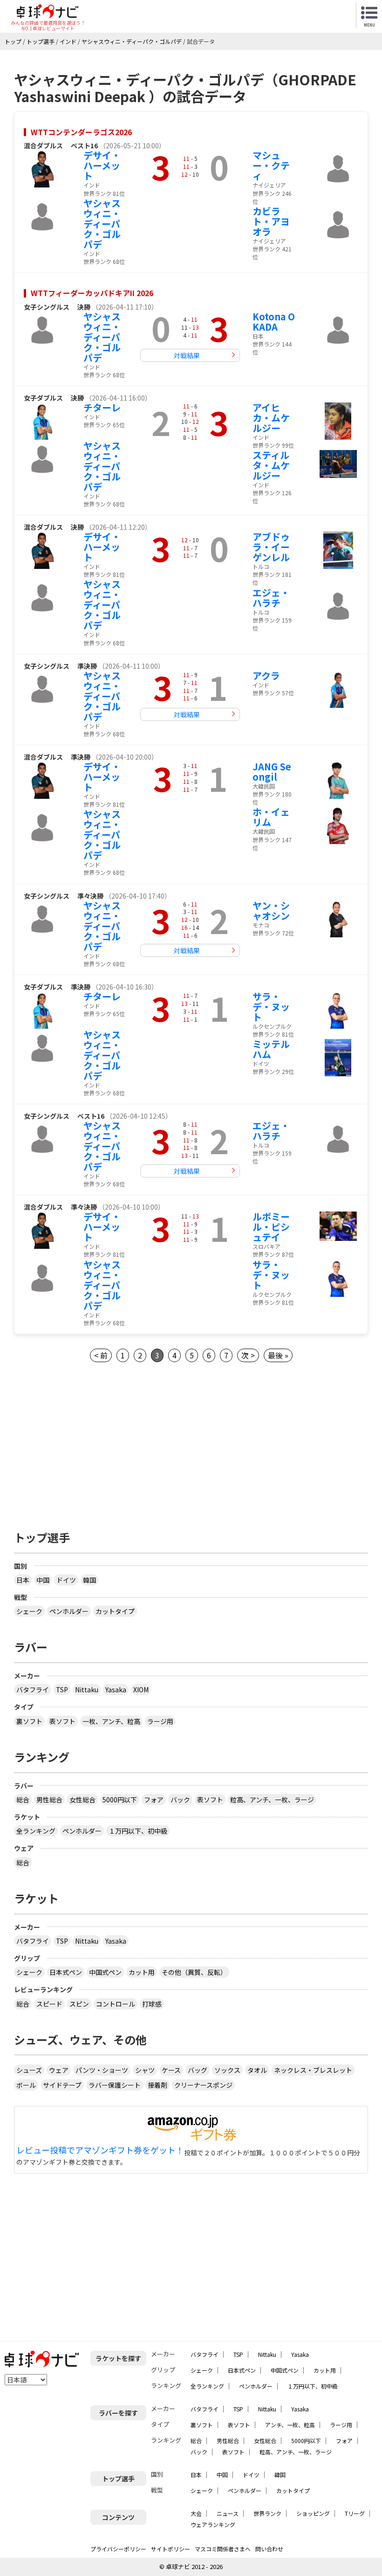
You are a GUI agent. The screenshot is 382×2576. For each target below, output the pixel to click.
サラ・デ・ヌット (271, 1007)
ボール (26, 2085)
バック (180, 1800)
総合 (23, 1800)
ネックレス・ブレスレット (313, 2070)
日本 (23, 1580)
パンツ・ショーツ (102, 2070)
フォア (154, 1800)
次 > (248, 1355)
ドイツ (66, 1580)
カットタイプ (115, 1611)
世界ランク (267, 2513)
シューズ (29, 2070)
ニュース (228, 2513)
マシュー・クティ (271, 165)
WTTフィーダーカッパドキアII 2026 (92, 293)
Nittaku (87, 1690)
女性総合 (82, 1800)
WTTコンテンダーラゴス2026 (81, 132)
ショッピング (313, 2513)
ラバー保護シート (115, 2085)
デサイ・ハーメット (102, 165)
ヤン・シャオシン (271, 911)
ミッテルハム (271, 1049)
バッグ (198, 2070)
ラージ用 (160, 1721)
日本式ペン (66, 1972)
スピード (49, 2004)
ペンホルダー (69, 1611)
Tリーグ (355, 2513)
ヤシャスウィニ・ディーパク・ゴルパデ (102, 224)
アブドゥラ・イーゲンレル (271, 547)
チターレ (102, 407)
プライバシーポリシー (118, 2549)
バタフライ (33, 1690)
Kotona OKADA (274, 322)
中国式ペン (105, 1972)
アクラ (266, 675)
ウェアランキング (213, 2524)
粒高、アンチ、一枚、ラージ (272, 1800)
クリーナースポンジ (203, 2085)
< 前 (101, 1355)
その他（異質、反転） (194, 1972)
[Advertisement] (191, 1444)
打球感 (152, 2004)
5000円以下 (120, 1800)
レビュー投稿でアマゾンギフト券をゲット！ (100, 2150)
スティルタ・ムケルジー (271, 465)
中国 (43, 1580)
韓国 (89, 1580)
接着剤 (157, 2085)
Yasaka (116, 1690)
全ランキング (36, 1831)
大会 (196, 2513)
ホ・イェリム (271, 817)
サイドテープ (62, 2085)
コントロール (116, 2004)
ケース (171, 2070)
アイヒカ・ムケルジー (271, 418)
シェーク (29, 1611)
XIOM (141, 1690)
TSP (62, 1690)
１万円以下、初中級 (138, 1831)
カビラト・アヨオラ (271, 221)
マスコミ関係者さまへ (223, 2549)
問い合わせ (269, 2549)
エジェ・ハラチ (271, 598)
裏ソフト (29, 1721)
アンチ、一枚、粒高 (290, 2425)
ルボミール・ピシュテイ (271, 1227)
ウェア (59, 2070)
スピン (79, 2004)
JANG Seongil (272, 772)
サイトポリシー (171, 2549)
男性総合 (49, 1800)
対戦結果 (187, 355)
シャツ (145, 2070)
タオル (257, 2070)
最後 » (278, 1355)
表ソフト (62, 1721)
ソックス (227, 2070)
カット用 (142, 1972)
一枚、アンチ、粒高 (111, 1721)
